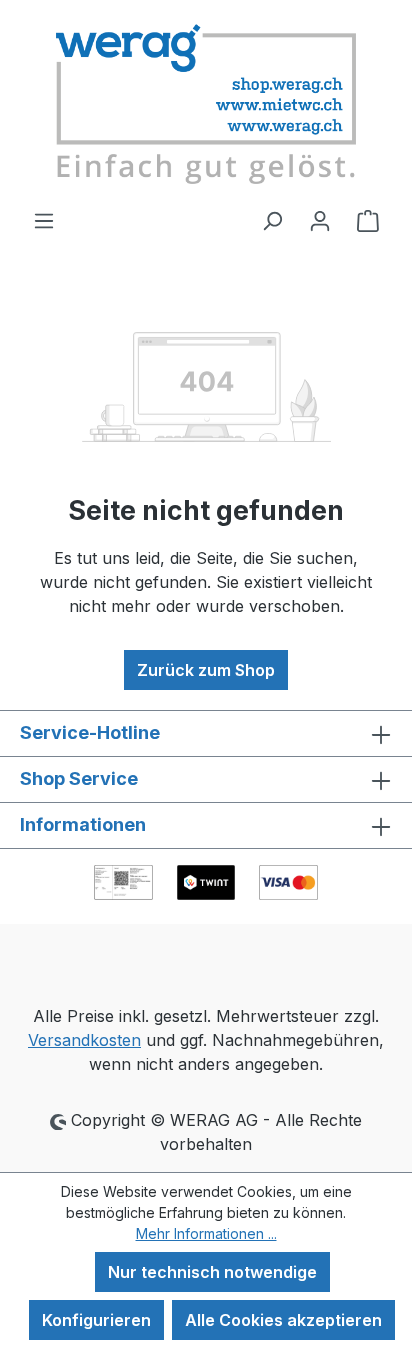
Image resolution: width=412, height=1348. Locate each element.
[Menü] (44, 220)
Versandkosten (84, 1040)
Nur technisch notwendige (212, 1272)
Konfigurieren (96, 1320)
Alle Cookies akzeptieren (283, 1320)
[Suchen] (272, 220)
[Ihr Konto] (320, 220)
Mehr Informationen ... (206, 1233)
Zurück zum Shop (206, 670)
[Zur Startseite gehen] (206, 104)
